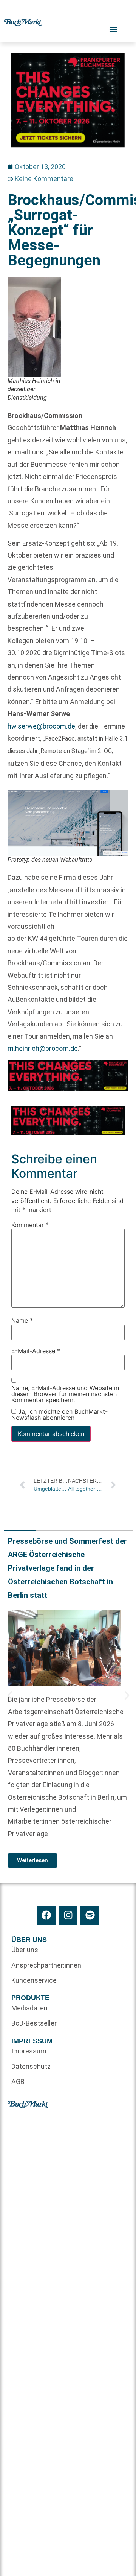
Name (22, 1320)
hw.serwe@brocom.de (41, 726)
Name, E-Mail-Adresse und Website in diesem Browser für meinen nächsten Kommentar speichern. (65, 1394)
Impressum (29, 2051)
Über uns (25, 1950)
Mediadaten (29, 2008)
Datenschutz (31, 2066)
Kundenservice (34, 1980)
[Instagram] (68, 1915)
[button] (10, 1695)
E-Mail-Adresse (36, 1350)
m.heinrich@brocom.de (43, 1048)
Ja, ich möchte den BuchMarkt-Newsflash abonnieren (59, 1414)
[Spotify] (90, 1915)
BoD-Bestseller (34, 2023)
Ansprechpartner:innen (40, 1965)
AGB (18, 2081)
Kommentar (30, 1224)
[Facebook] (46, 1915)
